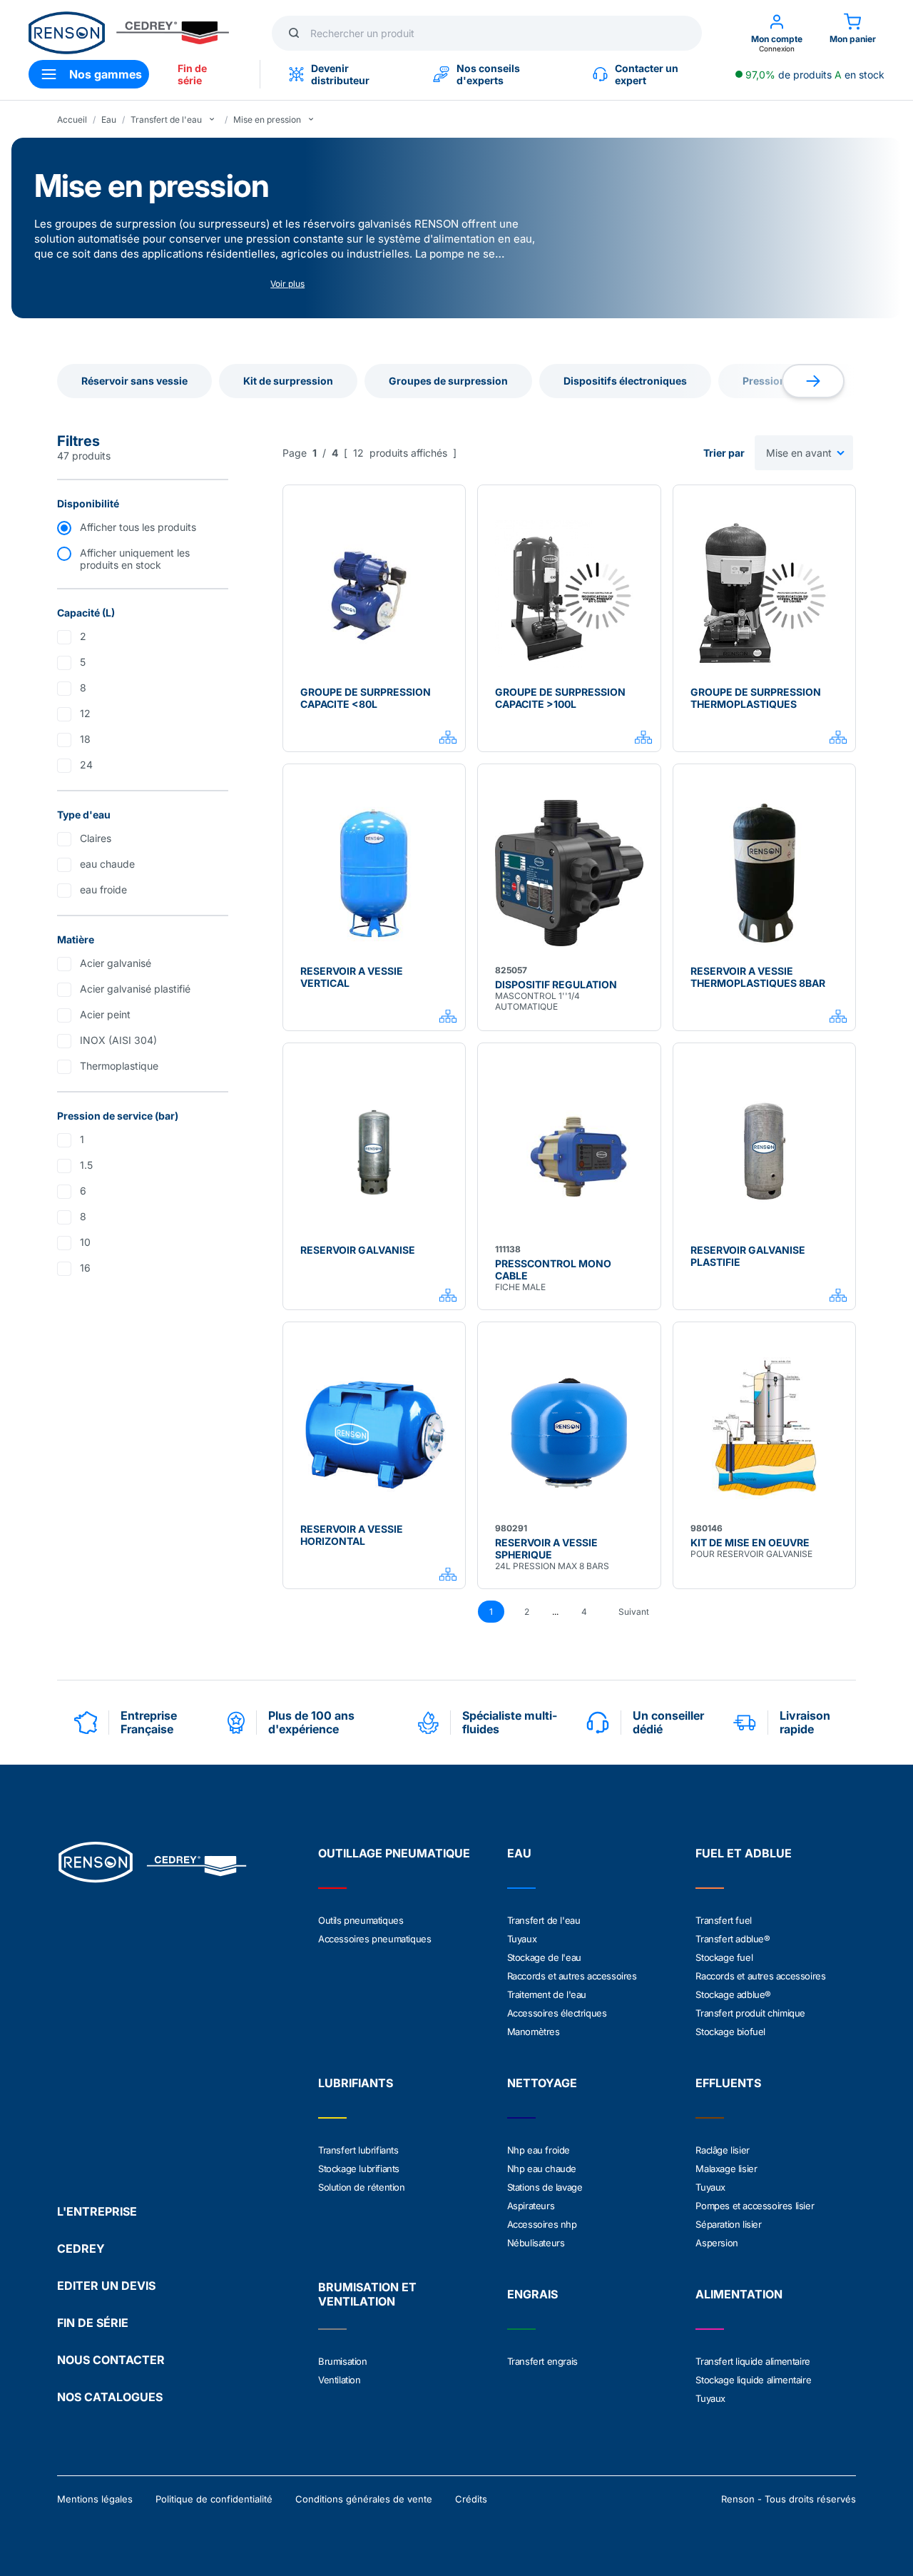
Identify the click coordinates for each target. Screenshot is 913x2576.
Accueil (72, 120)
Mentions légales (95, 2499)
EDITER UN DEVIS (106, 2286)
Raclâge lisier (722, 2150)
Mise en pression (267, 120)
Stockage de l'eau (544, 1957)
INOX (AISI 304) (118, 1040)
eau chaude (107, 864)
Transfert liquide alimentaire (753, 2361)
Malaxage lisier (726, 2169)
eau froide (103, 889)
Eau (109, 120)
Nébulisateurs (536, 2243)
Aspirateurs (531, 2206)
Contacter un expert (647, 74)
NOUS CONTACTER (111, 2360)
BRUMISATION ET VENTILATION (367, 2294)
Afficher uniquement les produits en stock (135, 559)
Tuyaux (522, 1939)
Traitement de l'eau (547, 1994)
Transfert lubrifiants (358, 2150)
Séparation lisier (728, 2224)
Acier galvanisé (116, 963)
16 (85, 1268)
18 (85, 739)
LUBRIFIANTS (356, 2083)
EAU (519, 1853)
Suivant (634, 1612)
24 (86, 765)
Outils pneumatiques (361, 1920)
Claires (96, 838)
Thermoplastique (119, 1066)
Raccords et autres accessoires (572, 1976)
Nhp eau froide (539, 2150)
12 (85, 713)
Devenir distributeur (340, 74)
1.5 (86, 1165)
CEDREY (81, 2248)
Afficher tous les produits (138, 527)
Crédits (471, 2499)
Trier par (724, 453)
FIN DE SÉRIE (93, 2323)
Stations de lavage (545, 2187)
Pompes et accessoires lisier (755, 2206)
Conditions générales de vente (364, 2499)
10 (85, 1242)
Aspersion (716, 2243)
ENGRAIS (532, 2294)
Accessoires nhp (542, 2224)
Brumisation (343, 2361)
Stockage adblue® (733, 1994)
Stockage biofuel (730, 2032)
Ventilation (340, 2380)
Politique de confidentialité (214, 2499)
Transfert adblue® (733, 1939)
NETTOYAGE (542, 2083)
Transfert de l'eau (166, 120)
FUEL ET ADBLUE (744, 1853)
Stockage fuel (724, 1957)
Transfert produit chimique (750, 2013)
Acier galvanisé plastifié (135, 989)
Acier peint (105, 1014)
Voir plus (287, 284)
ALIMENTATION (739, 2294)
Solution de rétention (362, 2187)
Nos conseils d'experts (488, 74)
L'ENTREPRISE (97, 2211)
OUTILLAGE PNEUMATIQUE (394, 1853)
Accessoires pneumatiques (374, 1939)
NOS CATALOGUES (110, 2397)
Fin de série (192, 74)
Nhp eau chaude (542, 2169)
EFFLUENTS (728, 2083)
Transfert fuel (723, 1920)
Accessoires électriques (557, 2013)
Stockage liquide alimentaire (753, 2380)
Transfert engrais (542, 2361)
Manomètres (534, 2032)
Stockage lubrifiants (359, 2169)
